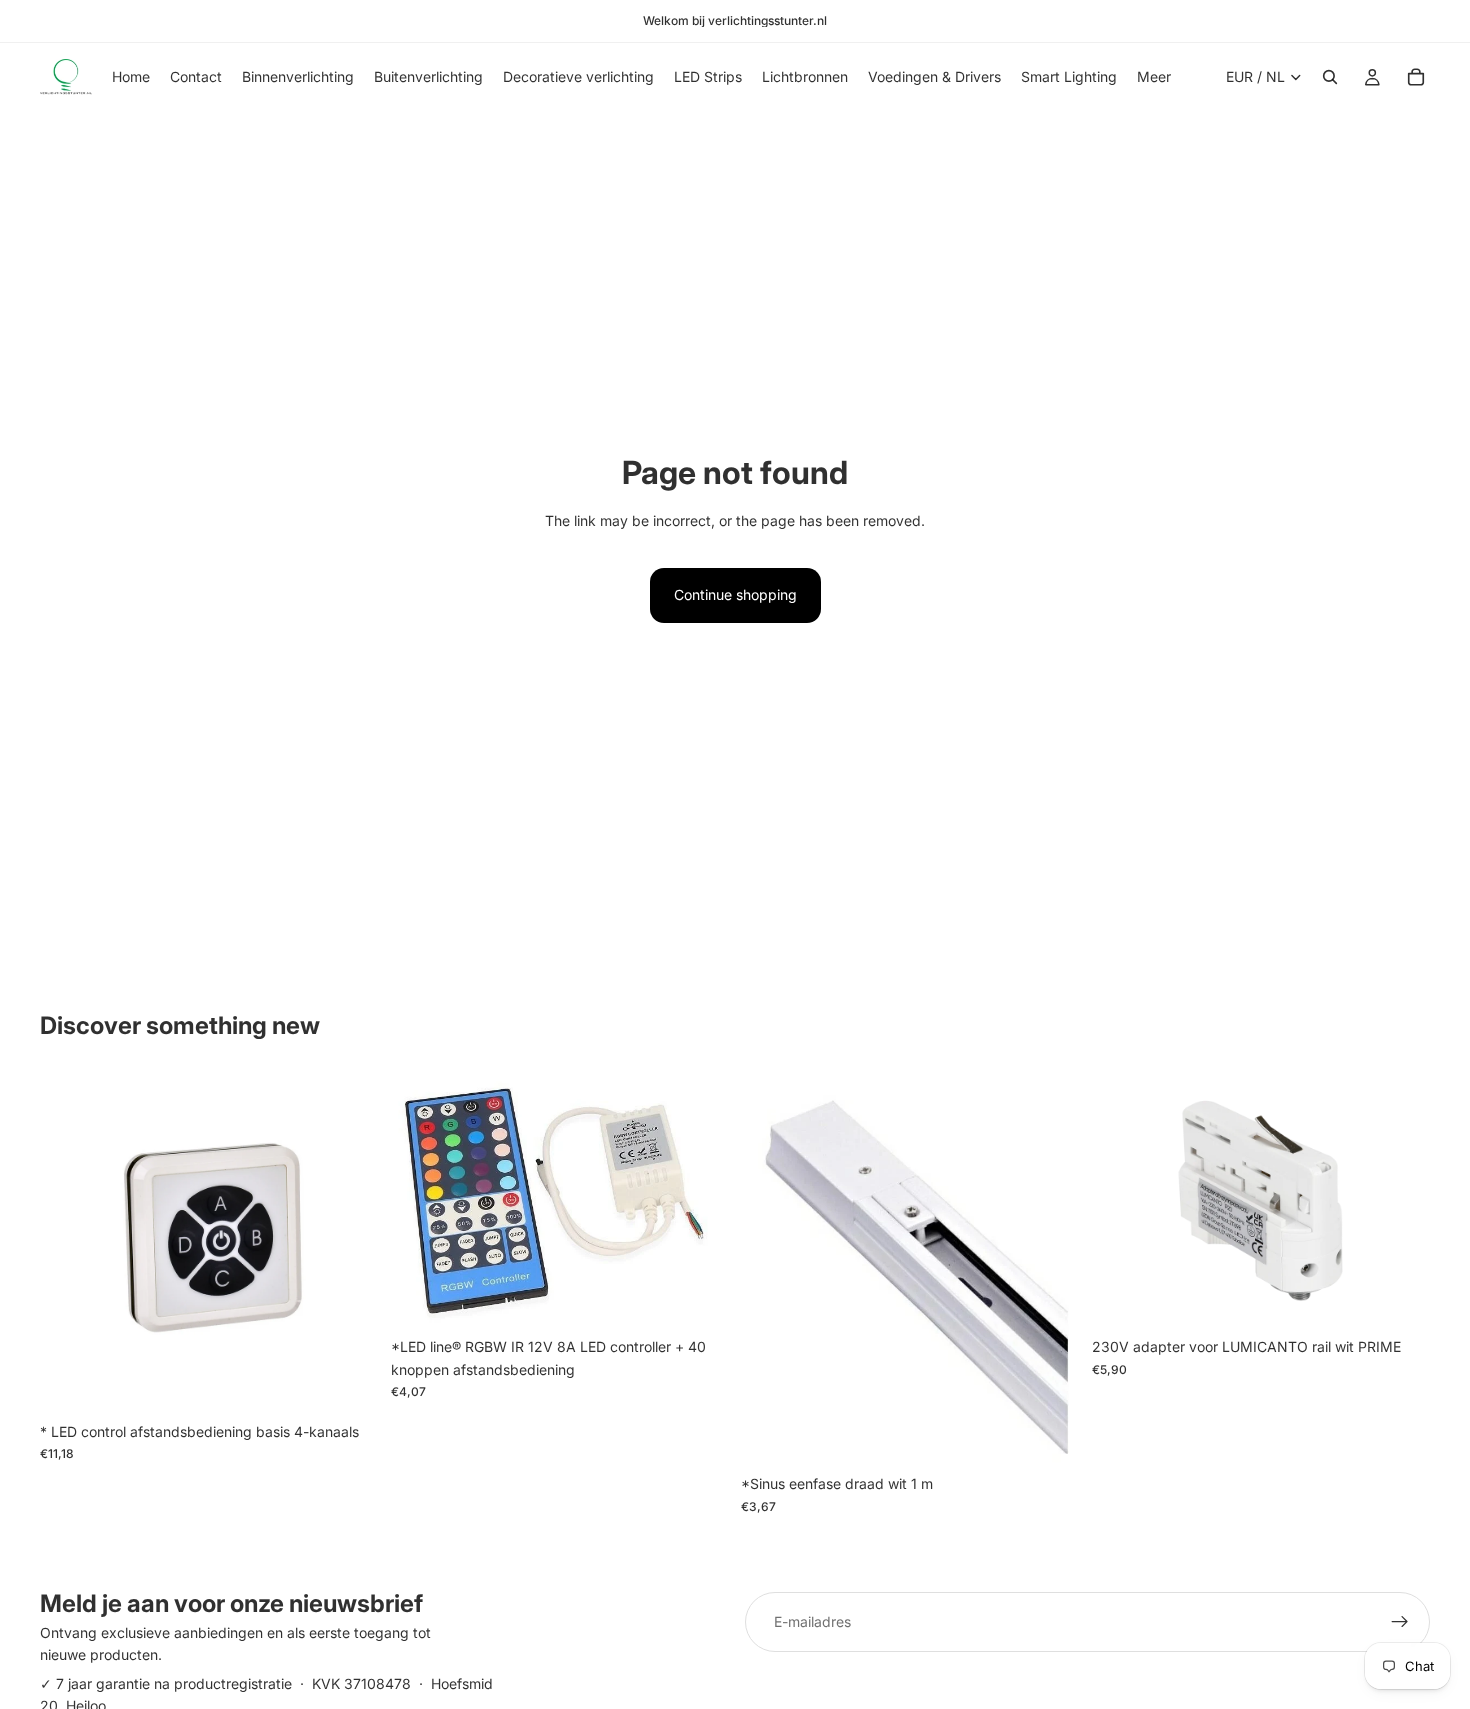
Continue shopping (735, 594)
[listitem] (1154, 77)
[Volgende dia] (1400, 1201)
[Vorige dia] (1122, 1201)
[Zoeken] (1330, 77)
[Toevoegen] (348, 1382)
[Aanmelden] (1400, 1622)
